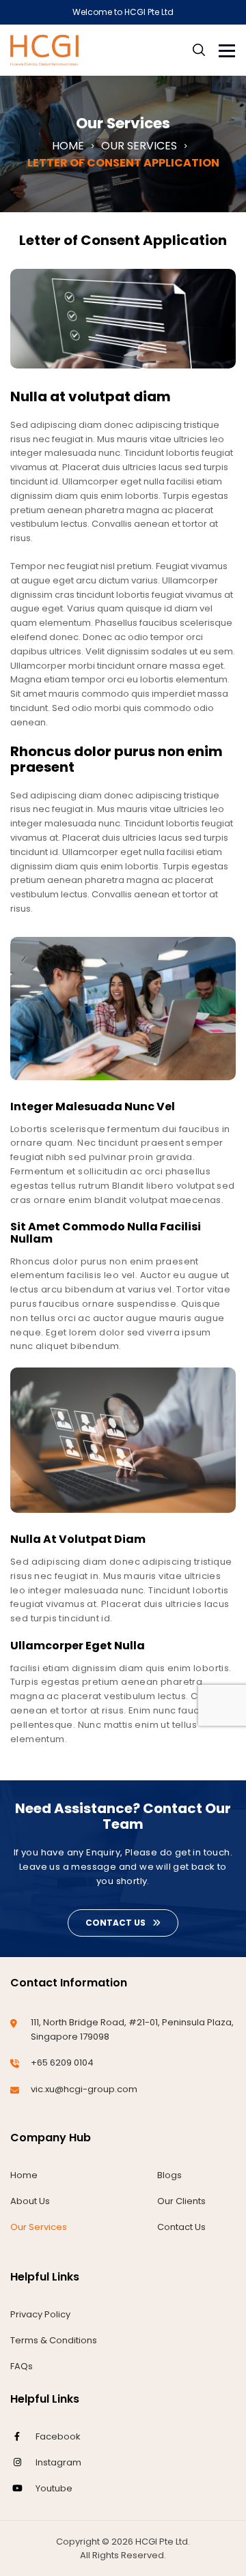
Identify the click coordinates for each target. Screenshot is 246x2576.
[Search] (199, 50)
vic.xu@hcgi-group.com (84, 2089)
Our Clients (181, 2201)
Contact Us (181, 2227)
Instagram (58, 2462)
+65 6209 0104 (62, 2063)
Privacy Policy (40, 2314)
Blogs (169, 2175)
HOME (68, 146)
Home (24, 2175)
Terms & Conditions (54, 2340)
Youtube (54, 2488)
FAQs (22, 2366)
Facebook (58, 2436)
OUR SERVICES (139, 146)
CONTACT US (115, 1923)
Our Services (39, 2227)
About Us (30, 2201)
